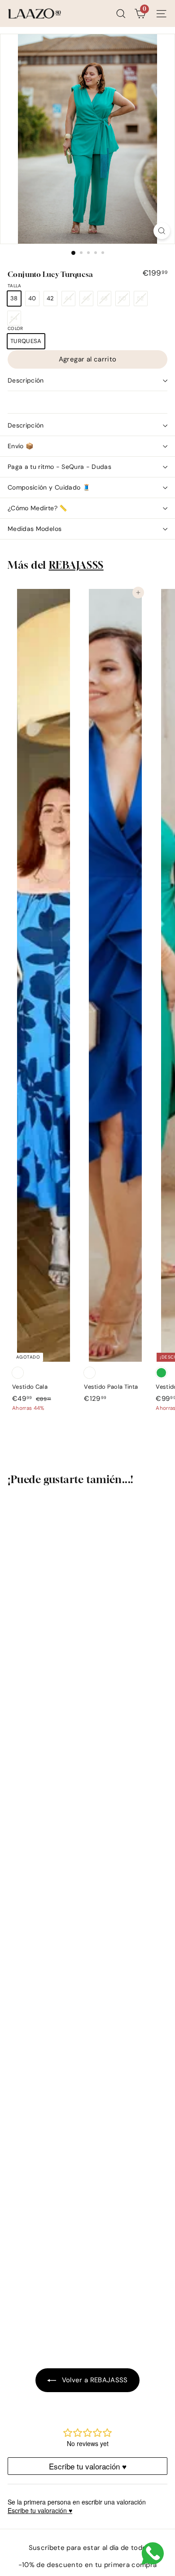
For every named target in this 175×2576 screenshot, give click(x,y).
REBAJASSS (76, 565)
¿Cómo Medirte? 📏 (37, 508)
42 (50, 298)
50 (124, 300)
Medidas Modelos (35, 529)
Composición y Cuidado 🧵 (49, 487)
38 (14, 298)
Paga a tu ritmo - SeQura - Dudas (59, 467)
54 (15, 320)
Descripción (26, 380)
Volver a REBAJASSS (94, 2380)
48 (106, 300)
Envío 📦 (20, 446)
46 (88, 300)
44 (70, 300)
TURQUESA (26, 341)
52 (142, 300)
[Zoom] (162, 231)
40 (32, 298)
